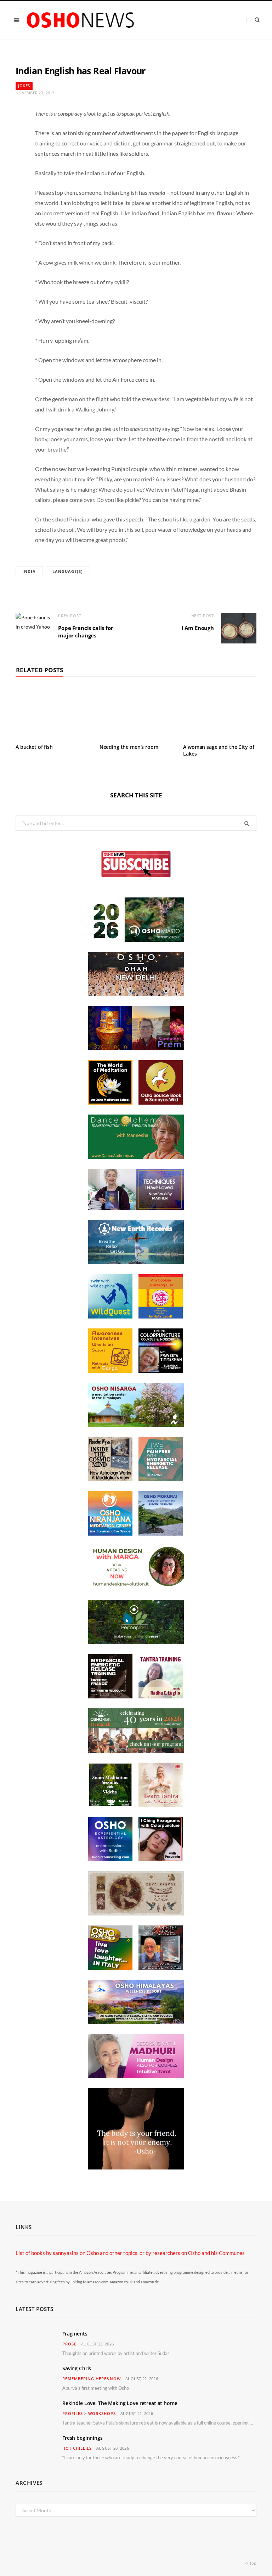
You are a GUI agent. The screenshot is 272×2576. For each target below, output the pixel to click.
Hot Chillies (77, 2448)
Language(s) (68, 571)
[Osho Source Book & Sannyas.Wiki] (161, 1102)
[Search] (253, 20)
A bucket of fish (34, 747)
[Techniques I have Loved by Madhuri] (136, 1208)
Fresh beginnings (83, 2438)
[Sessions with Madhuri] (136, 2076)
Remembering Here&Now (92, 2379)
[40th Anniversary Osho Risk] (136, 1751)
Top (253, 2563)
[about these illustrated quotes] (136, 2167)
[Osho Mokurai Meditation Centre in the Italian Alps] (161, 1533)
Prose (69, 2344)
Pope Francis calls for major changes (86, 632)
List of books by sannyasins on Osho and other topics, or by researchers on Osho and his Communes (130, 2253)
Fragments (75, 2334)
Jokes (24, 86)
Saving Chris (77, 2368)
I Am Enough (198, 628)
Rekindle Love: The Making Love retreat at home (120, 2403)
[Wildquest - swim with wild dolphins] (110, 1316)
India (29, 571)
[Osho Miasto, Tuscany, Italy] (136, 940)
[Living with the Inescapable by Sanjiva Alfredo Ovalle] (161, 1968)
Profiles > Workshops (89, 2413)
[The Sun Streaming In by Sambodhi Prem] (136, 1048)
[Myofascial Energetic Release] (161, 1479)
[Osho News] (81, 20)
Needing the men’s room (129, 747)
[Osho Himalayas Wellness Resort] (136, 2022)
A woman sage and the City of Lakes (219, 750)
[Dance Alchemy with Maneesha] (136, 1157)
